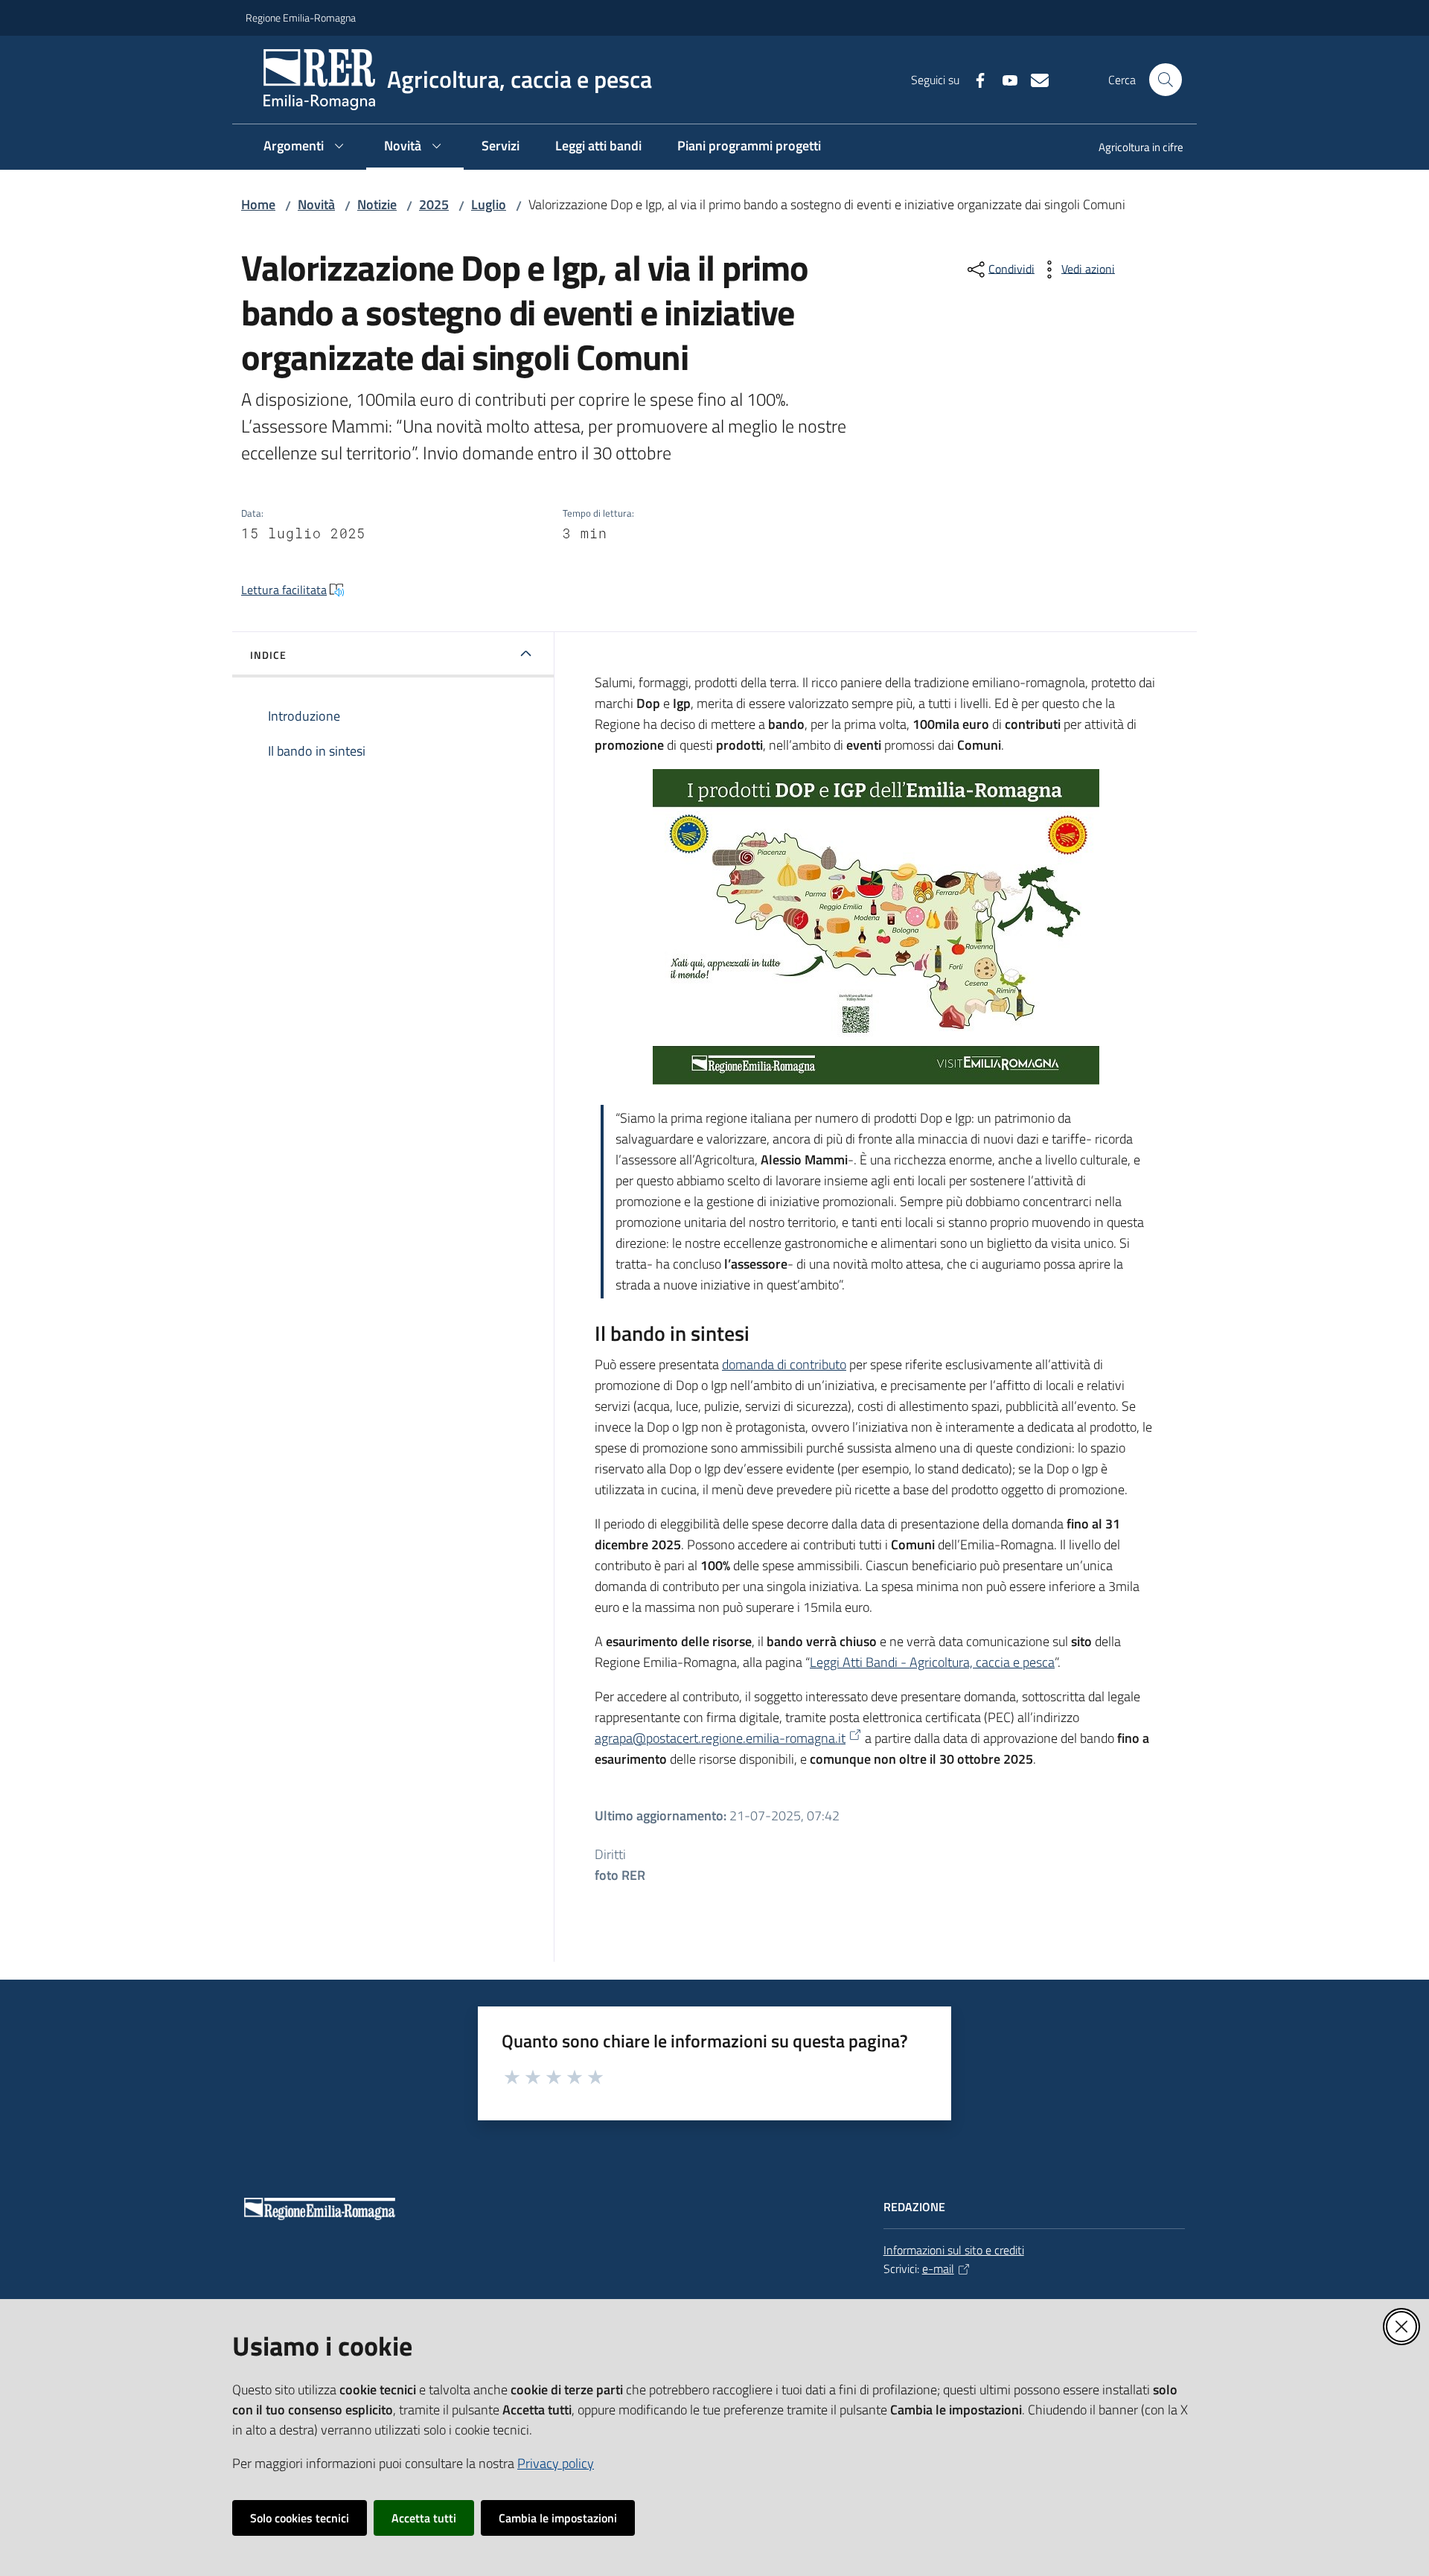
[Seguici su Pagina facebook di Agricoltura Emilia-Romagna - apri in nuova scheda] (974, 79)
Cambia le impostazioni (558, 2518)
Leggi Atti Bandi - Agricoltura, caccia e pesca (932, 1662)
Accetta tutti (424, 2518)
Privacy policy (556, 2463)
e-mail (938, 2269)
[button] (1166, 80)
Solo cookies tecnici (300, 2518)
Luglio (489, 204)
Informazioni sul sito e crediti (954, 2250)
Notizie (377, 204)
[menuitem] (1132, 149)
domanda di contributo (784, 1364)
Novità (316, 204)
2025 (434, 204)
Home (258, 204)
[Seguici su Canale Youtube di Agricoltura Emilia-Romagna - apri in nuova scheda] (1004, 79)
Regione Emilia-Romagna (301, 17)
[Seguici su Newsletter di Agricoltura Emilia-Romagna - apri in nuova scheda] (1034, 79)
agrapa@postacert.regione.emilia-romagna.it (720, 1738)
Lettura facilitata (284, 590)
